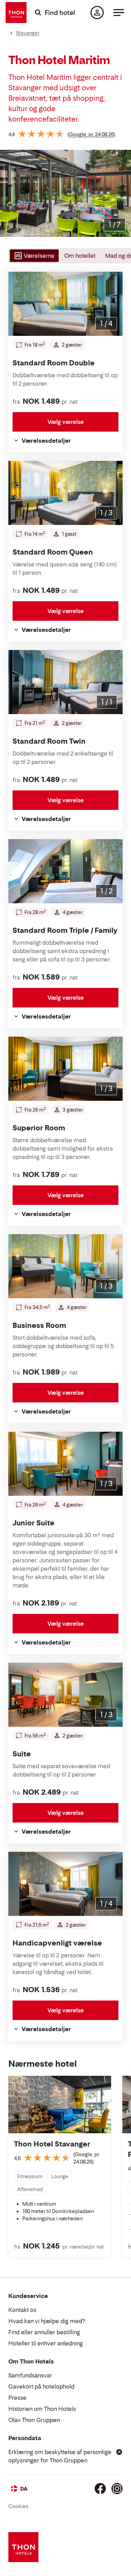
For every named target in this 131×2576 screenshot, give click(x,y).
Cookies (18, 2506)
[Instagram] (117, 2489)
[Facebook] (100, 2489)
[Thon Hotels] (16, 13)
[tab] (34, 256)
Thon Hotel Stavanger (52, 2144)
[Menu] (119, 13)
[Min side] (97, 13)
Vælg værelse (66, 422)
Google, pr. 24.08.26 (91, 134)
